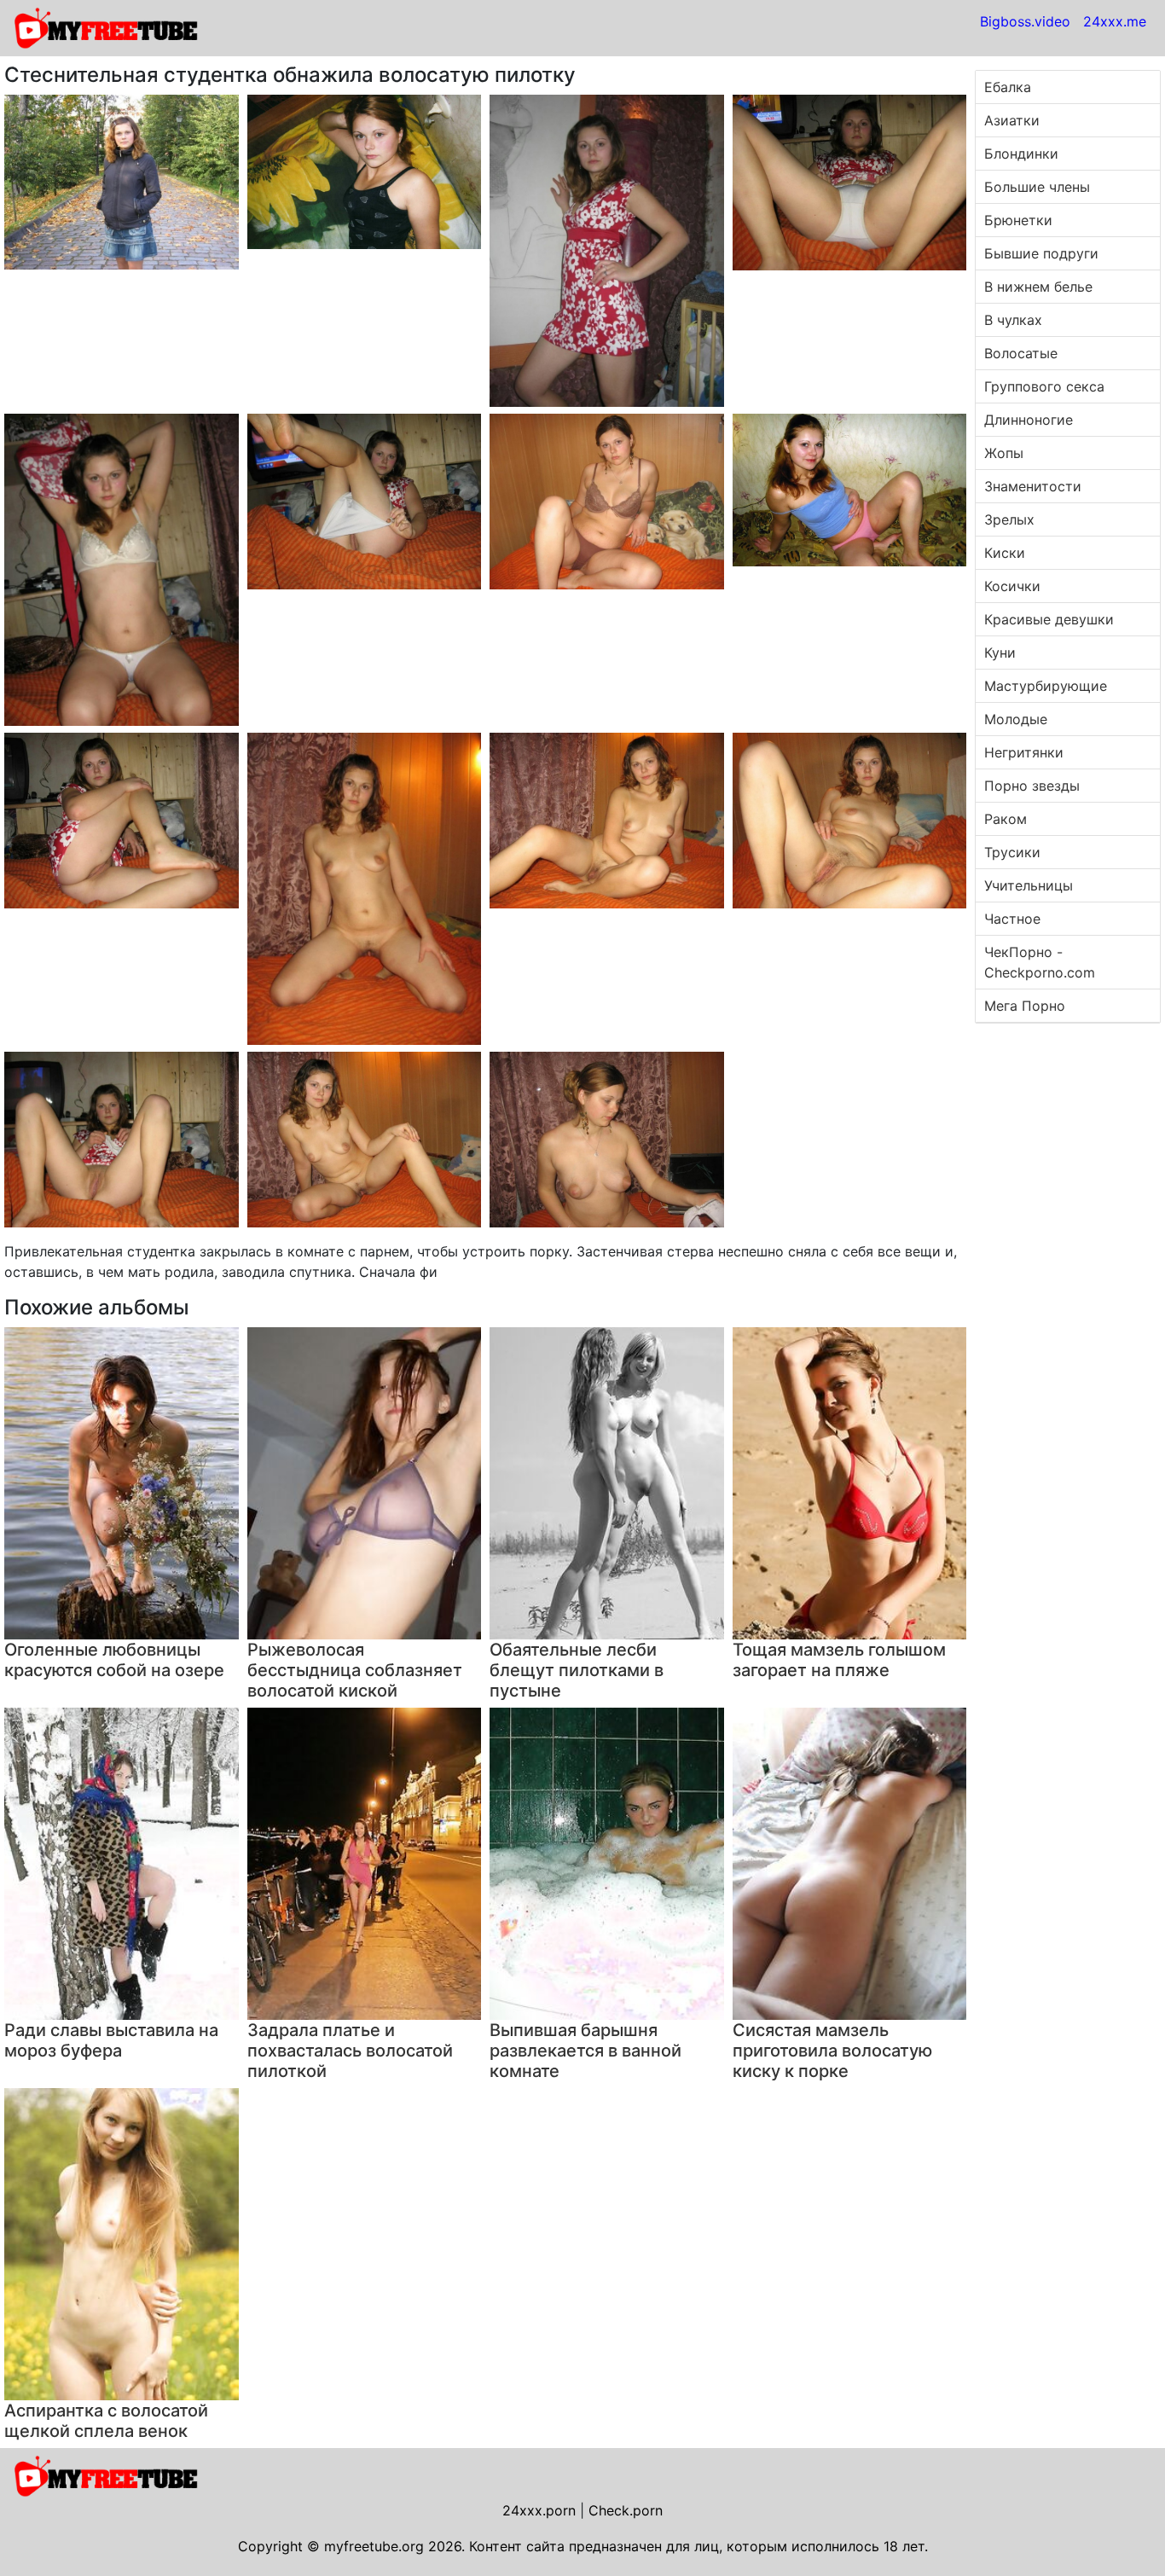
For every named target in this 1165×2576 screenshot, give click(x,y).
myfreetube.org (374, 2546)
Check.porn (626, 2510)
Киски (1005, 553)
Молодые (1016, 719)
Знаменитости (1033, 486)
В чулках (1013, 320)
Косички (1012, 586)
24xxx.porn (539, 2510)
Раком (1006, 819)
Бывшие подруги (1041, 253)
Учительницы (1029, 885)
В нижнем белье (1038, 287)
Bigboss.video (1025, 21)
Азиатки (1012, 120)
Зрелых (1009, 519)
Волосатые (1021, 353)
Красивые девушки (1049, 619)
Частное (1012, 919)
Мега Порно (1025, 1006)
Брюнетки (1018, 220)
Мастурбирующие (1046, 686)
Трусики (1012, 852)
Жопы (1004, 453)
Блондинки (1021, 154)
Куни (1000, 653)
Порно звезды (1032, 786)
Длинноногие (1029, 420)
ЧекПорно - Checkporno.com (1040, 962)
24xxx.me (1115, 21)
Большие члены (1037, 187)
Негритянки (1024, 752)
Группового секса (1044, 386)
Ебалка (1008, 87)
